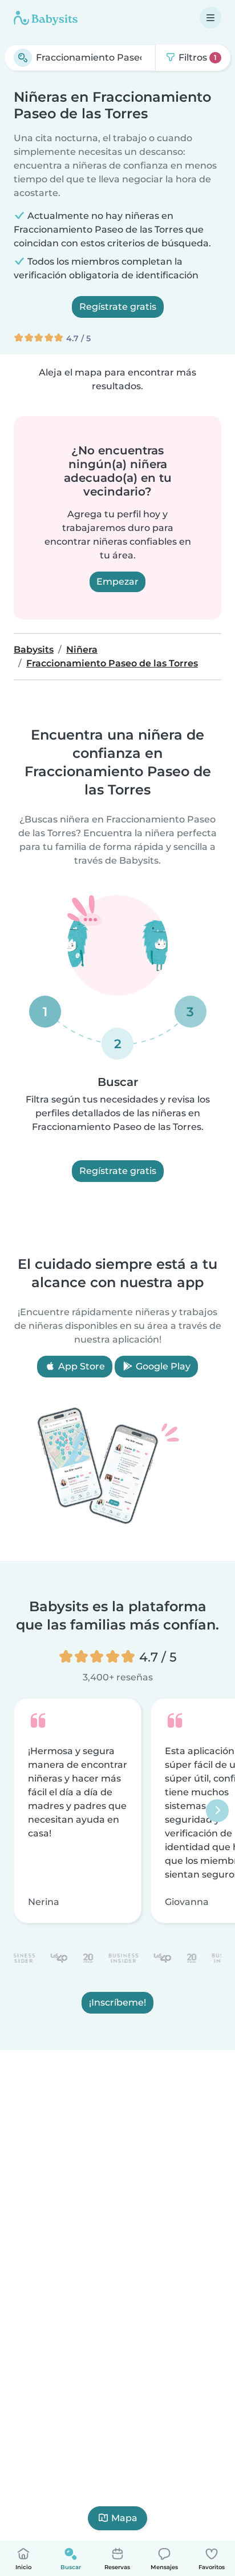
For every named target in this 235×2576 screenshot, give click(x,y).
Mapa (124, 2518)
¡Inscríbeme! (117, 2002)
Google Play (162, 1366)
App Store (80, 1366)
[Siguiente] (217, 1811)
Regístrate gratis (118, 307)
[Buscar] (23, 58)
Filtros (196, 57)
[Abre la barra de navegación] (210, 18)
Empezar (117, 582)
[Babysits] (46, 18)
